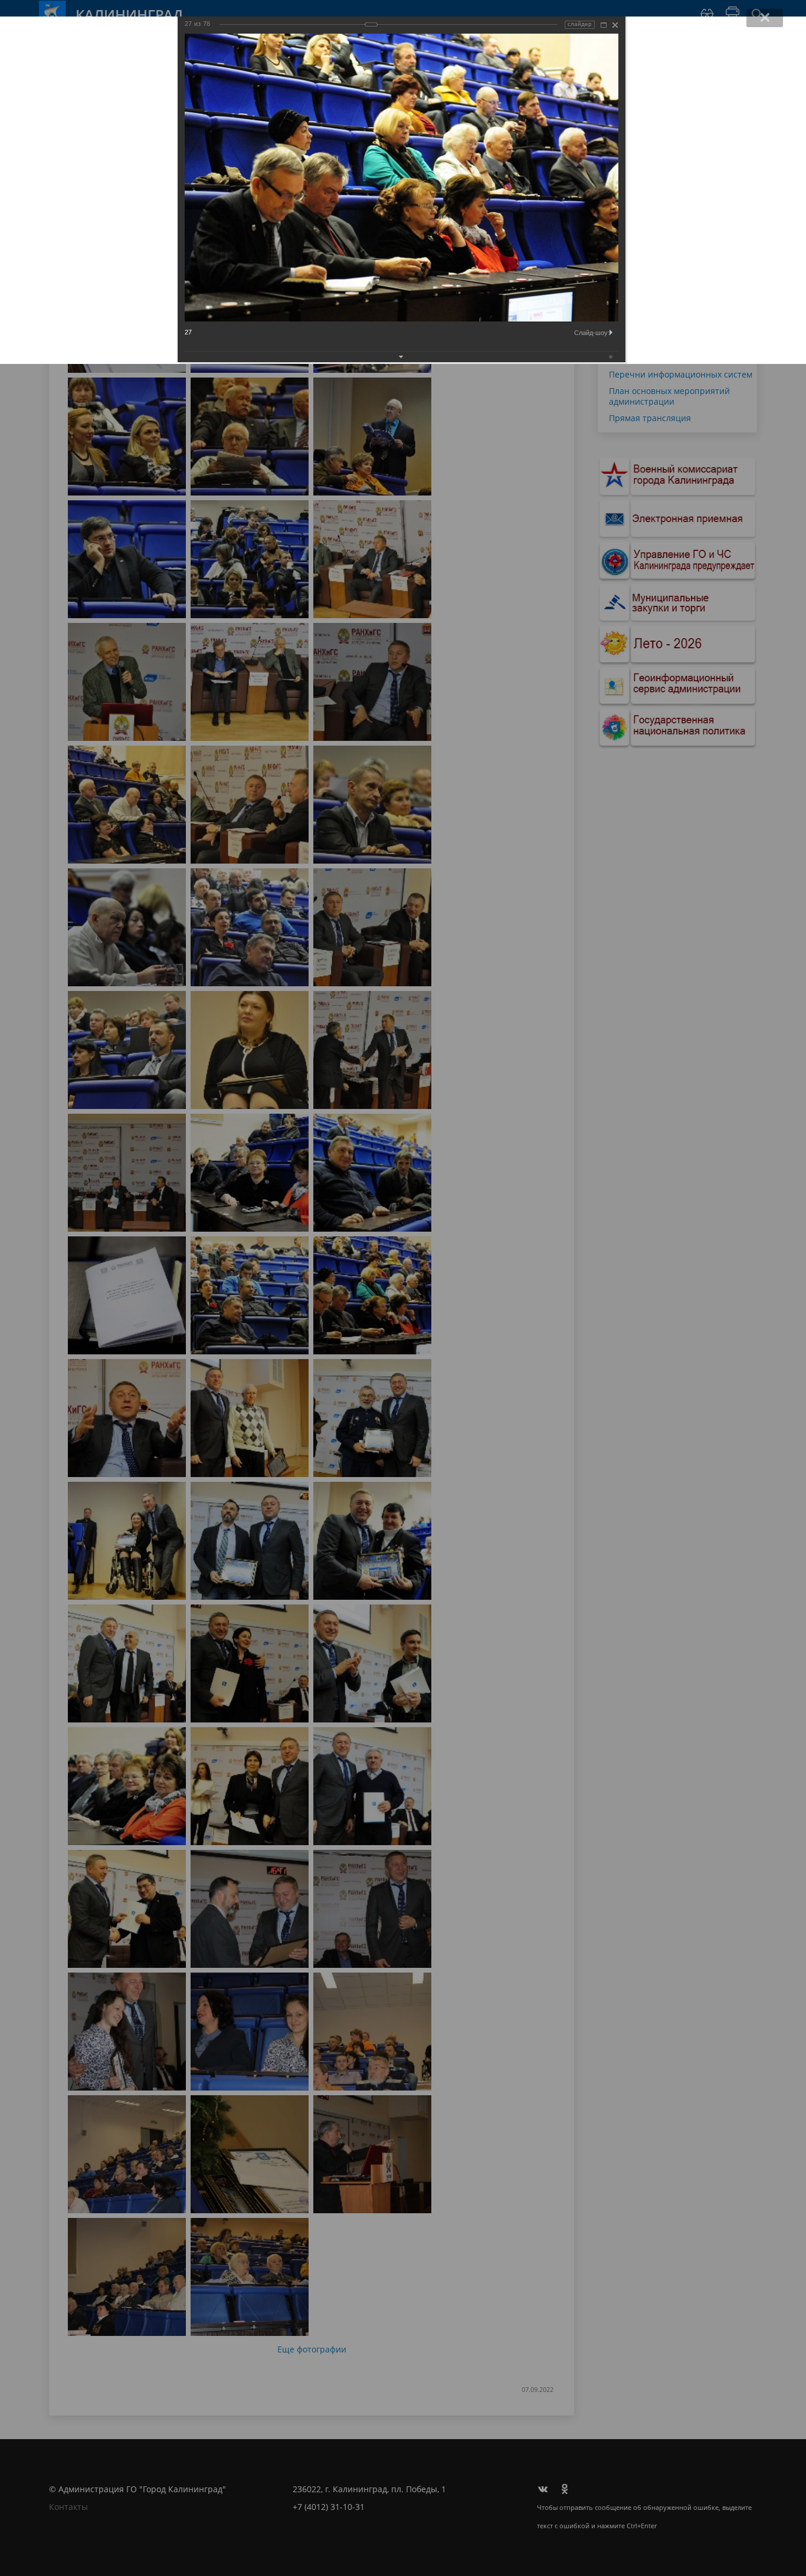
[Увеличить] (604, 25)
